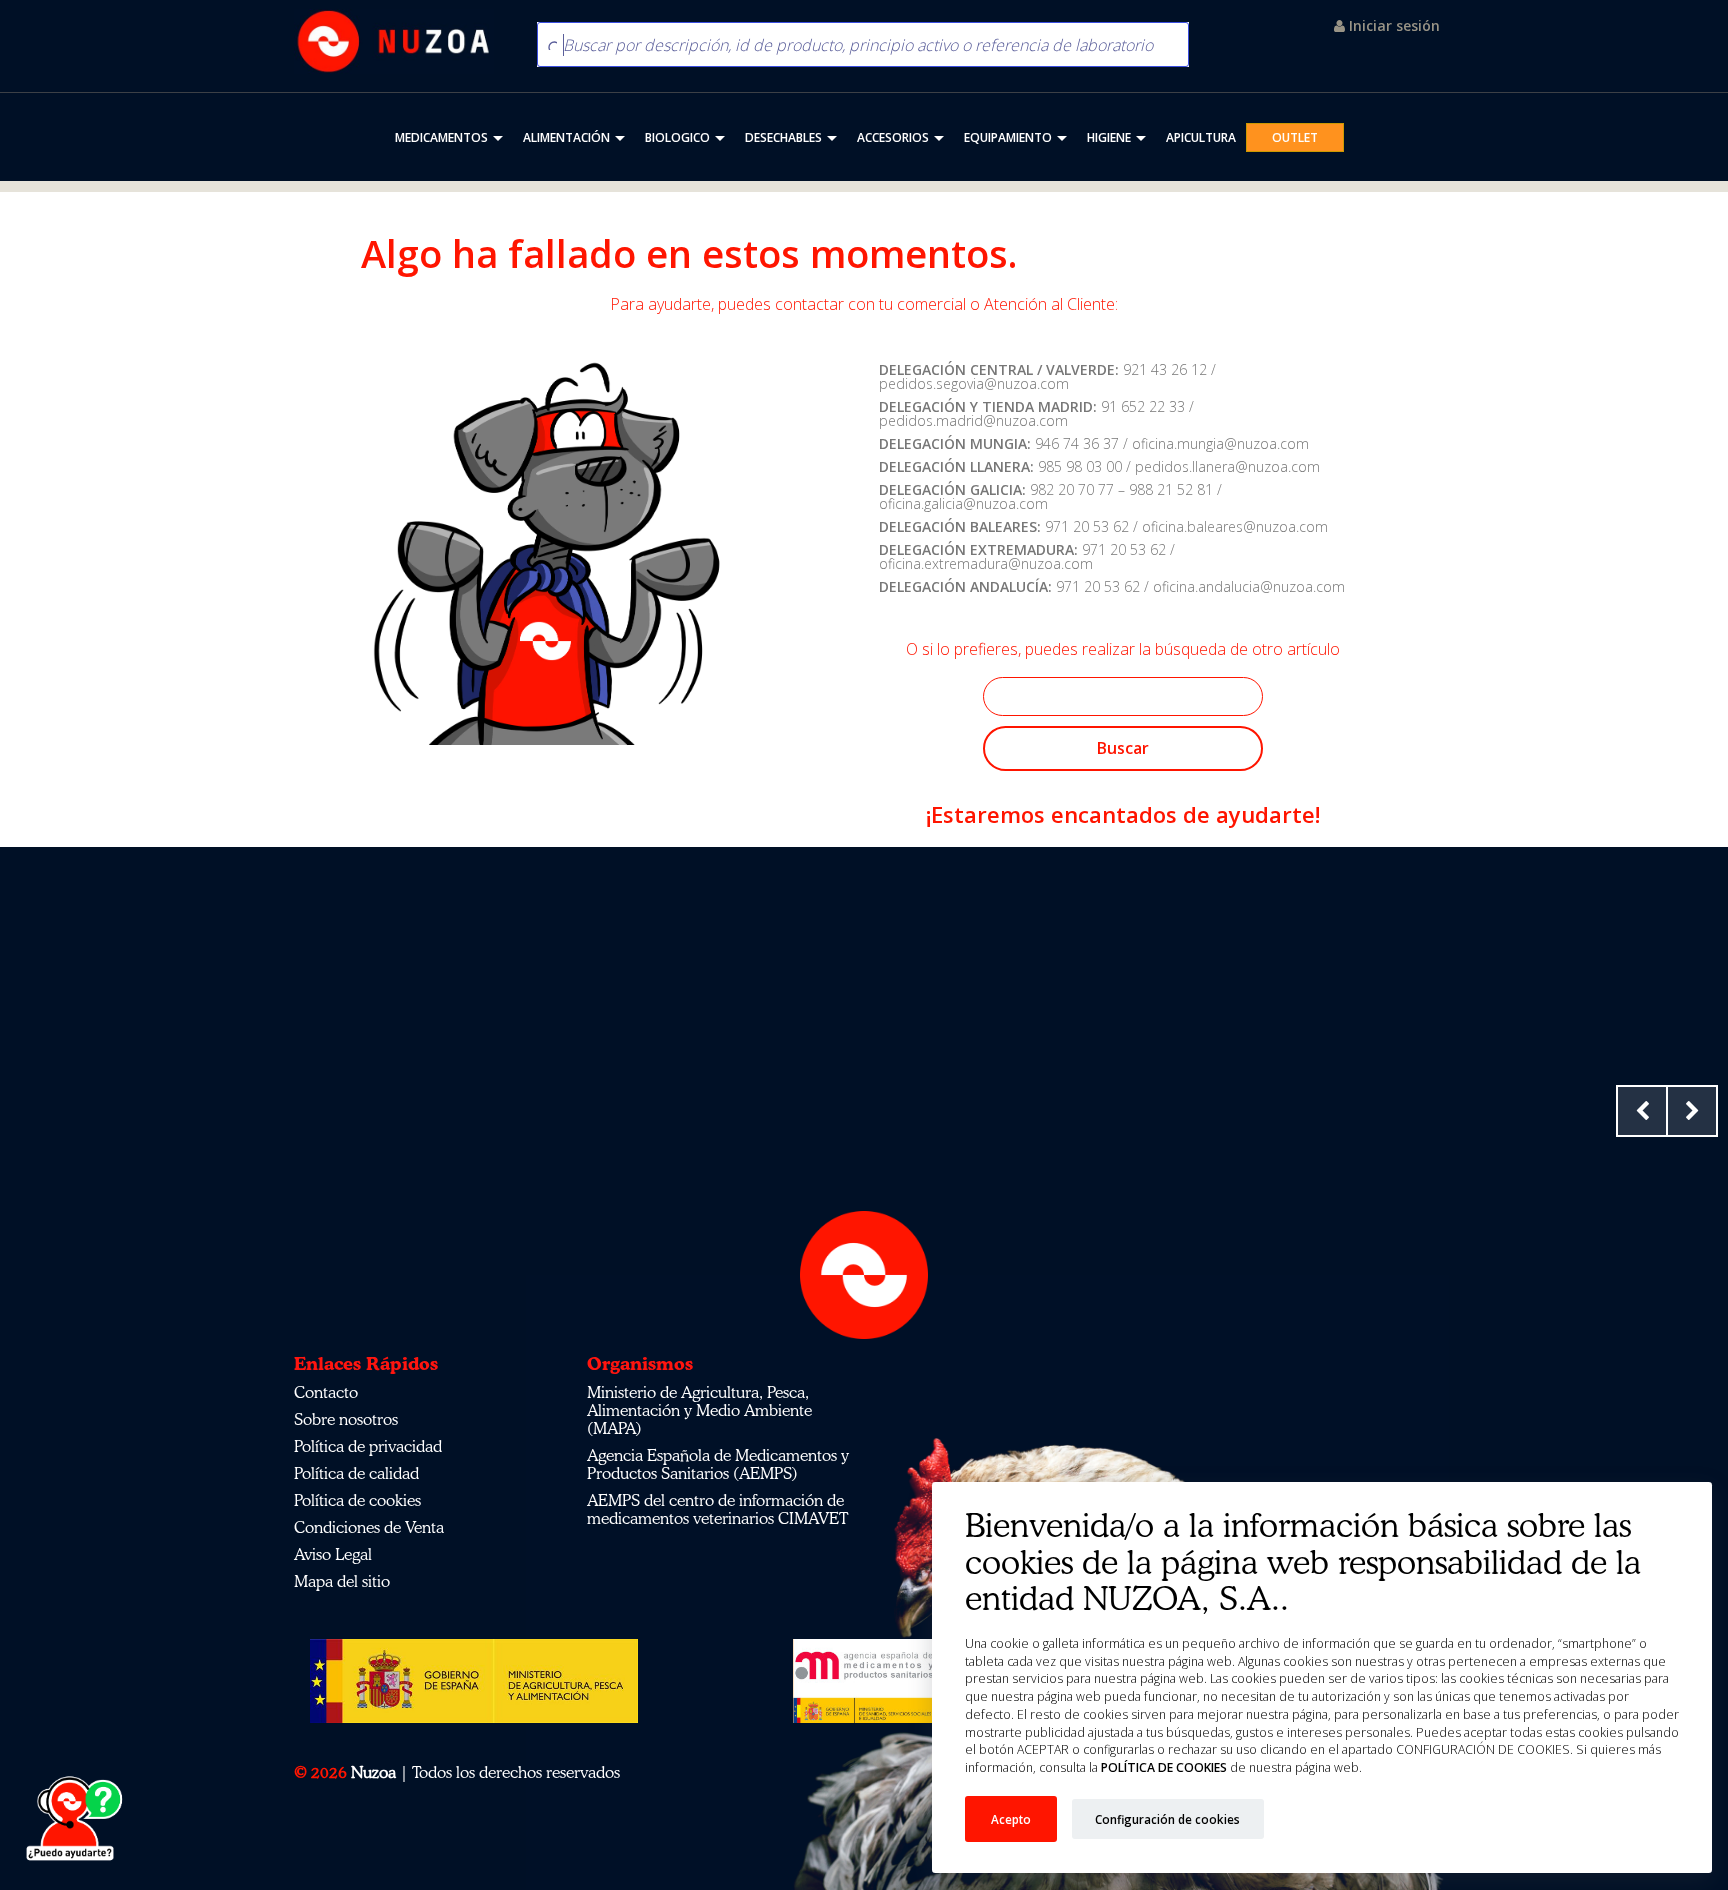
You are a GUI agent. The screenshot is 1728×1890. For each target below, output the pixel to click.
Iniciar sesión (1392, 25)
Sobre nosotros (346, 1419)
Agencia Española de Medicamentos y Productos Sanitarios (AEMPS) (718, 1464)
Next (1692, 1111)
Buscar (1123, 748)
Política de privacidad (368, 1446)
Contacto (326, 1392)
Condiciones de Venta (369, 1527)
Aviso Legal (333, 1554)
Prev (1642, 1111)
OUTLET (1295, 137)
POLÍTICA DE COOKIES (1163, 1767)
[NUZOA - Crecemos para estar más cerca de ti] (394, 41)
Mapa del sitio (342, 1581)
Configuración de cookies (1167, 1819)
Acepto (1011, 1819)
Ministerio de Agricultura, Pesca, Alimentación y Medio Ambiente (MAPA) (699, 1410)
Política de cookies (357, 1500)
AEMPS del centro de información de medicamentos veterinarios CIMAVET (717, 1509)
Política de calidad (356, 1473)
